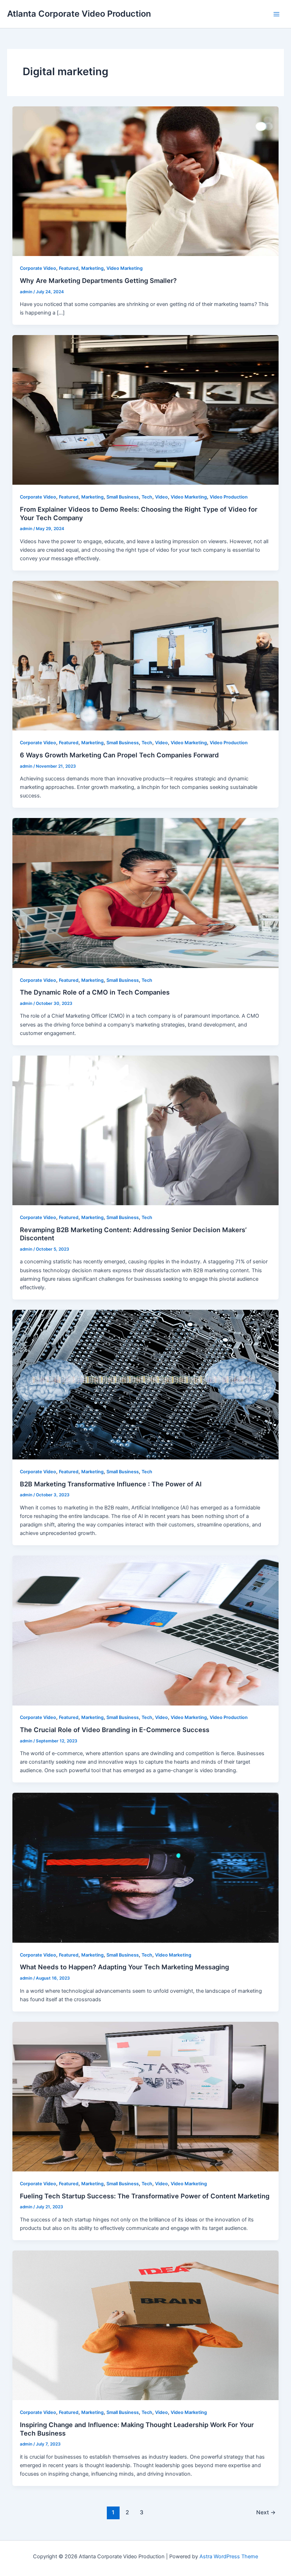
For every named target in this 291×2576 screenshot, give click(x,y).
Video (161, 497)
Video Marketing (125, 268)
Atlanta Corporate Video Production (79, 14)
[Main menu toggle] (276, 14)
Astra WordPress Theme (229, 2556)
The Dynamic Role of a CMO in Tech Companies (95, 992)
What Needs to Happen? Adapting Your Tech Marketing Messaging (124, 1967)
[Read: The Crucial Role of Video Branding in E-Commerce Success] (146, 1630)
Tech (147, 497)
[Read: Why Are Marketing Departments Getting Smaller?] (146, 181)
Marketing (92, 268)
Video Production (229, 497)
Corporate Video (38, 268)
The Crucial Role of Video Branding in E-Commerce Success (115, 1730)
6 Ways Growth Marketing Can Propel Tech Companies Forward (119, 755)
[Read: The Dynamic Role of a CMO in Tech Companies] (146, 893)
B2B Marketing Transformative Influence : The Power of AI (111, 1484)
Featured (69, 268)
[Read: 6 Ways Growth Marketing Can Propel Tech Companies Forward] (146, 655)
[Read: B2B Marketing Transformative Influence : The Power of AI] (146, 1384)
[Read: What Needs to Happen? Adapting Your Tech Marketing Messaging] (146, 1868)
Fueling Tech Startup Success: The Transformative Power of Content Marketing (145, 2196)
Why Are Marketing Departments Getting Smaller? (98, 280)
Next (266, 2512)
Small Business (123, 497)
